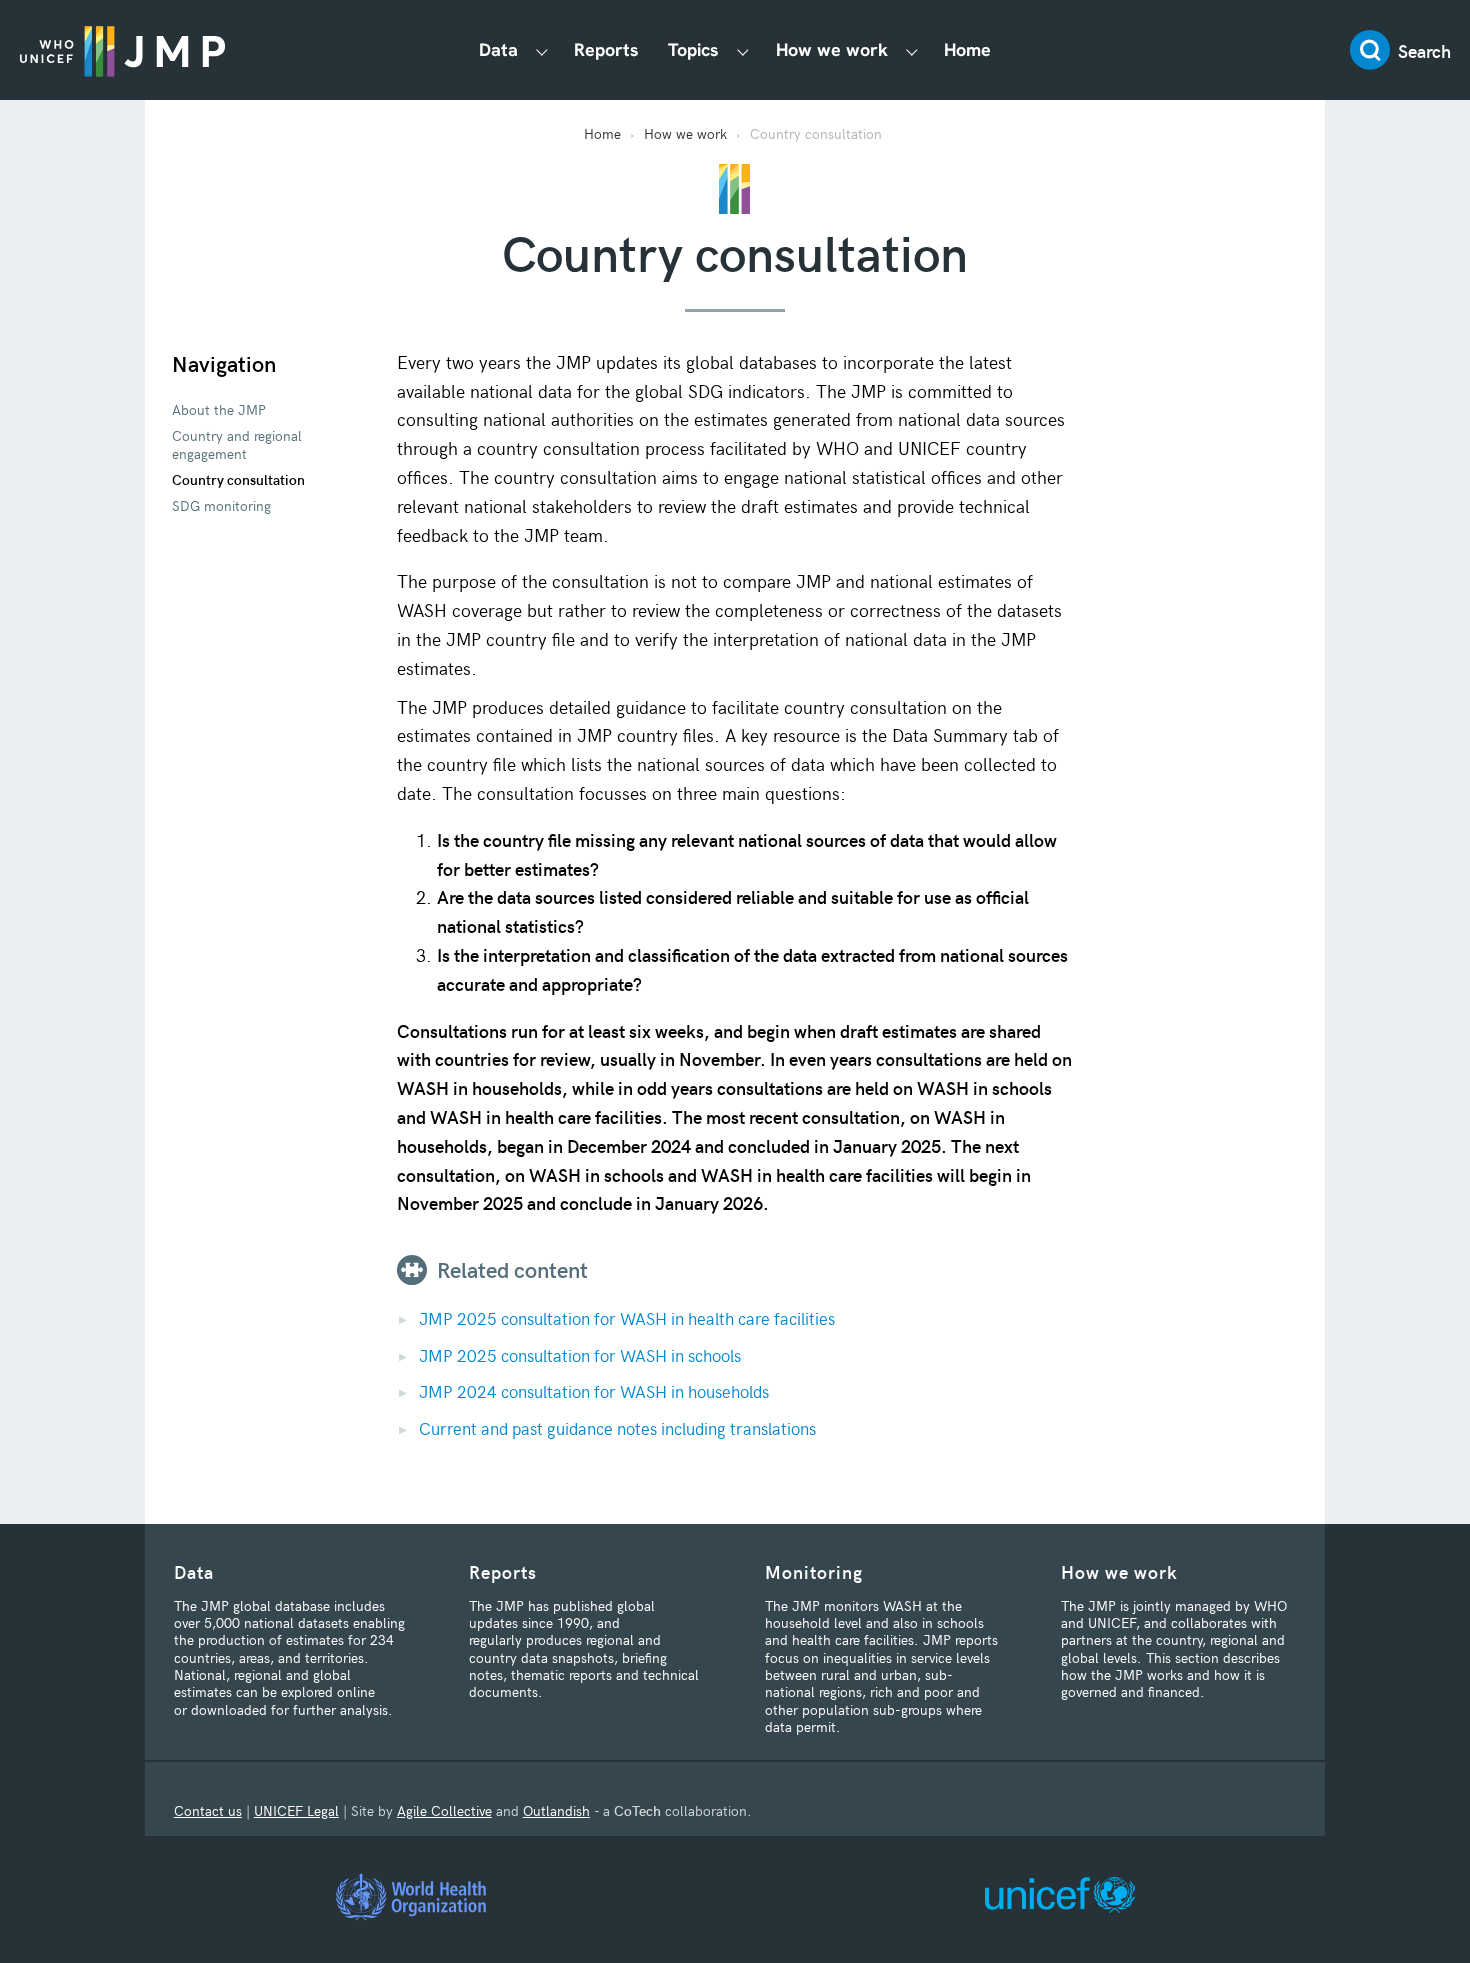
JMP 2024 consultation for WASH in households (594, 1391)
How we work (832, 49)
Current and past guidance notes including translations (617, 1428)
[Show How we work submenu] (912, 50)
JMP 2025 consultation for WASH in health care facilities (627, 1318)
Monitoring (814, 1571)
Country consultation (238, 479)
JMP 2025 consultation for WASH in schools (580, 1355)
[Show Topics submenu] (743, 50)
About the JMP (219, 409)
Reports (606, 49)
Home (967, 49)
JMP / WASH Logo (122, 50)
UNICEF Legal (296, 1810)
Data (498, 49)
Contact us (208, 1810)
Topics (693, 49)
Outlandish (556, 1810)
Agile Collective (444, 1810)
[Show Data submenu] (542, 50)
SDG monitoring (221, 505)
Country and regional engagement (237, 444)
